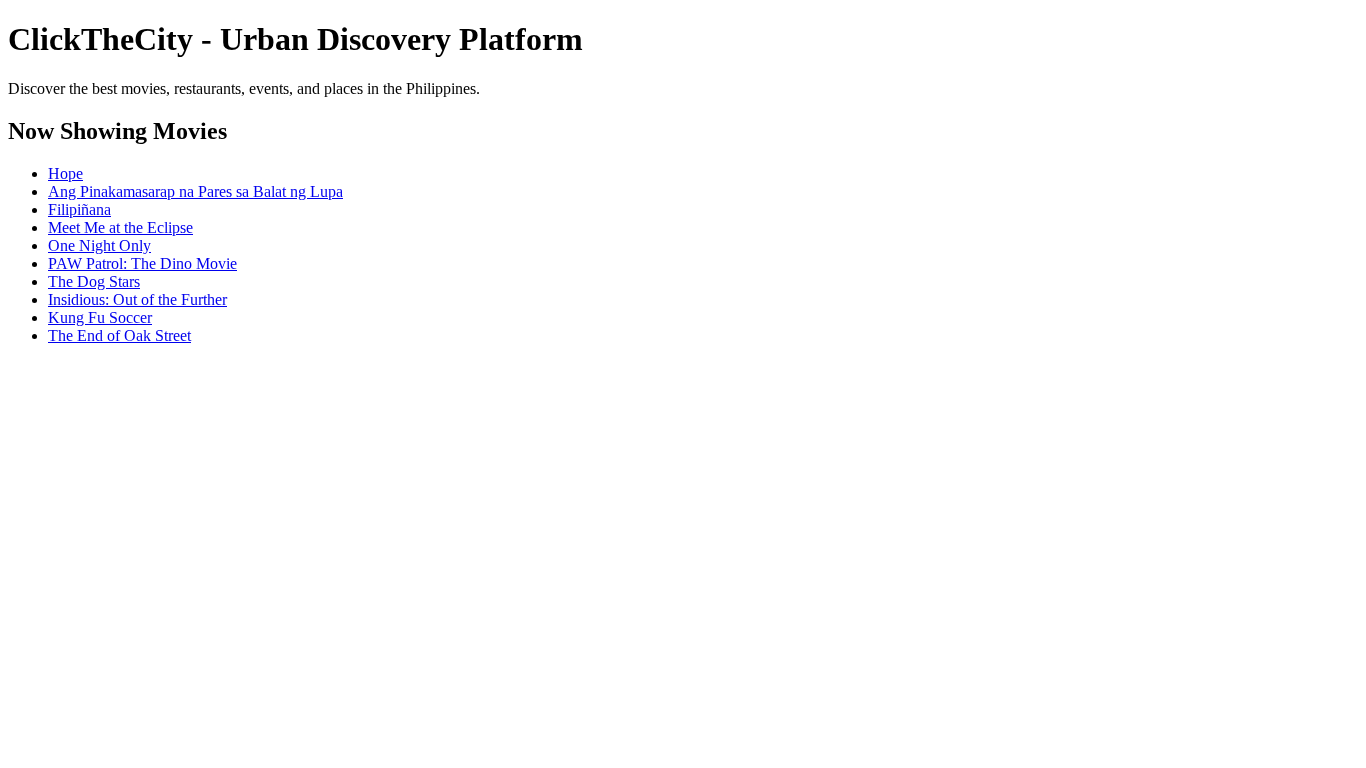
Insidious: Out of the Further (137, 299)
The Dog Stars (94, 281)
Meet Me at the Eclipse (120, 227)
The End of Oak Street (119, 335)
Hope (65, 173)
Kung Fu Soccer (100, 317)
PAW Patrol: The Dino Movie (142, 263)
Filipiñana (79, 209)
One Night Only (99, 245)
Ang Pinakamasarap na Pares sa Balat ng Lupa (195, 191)
